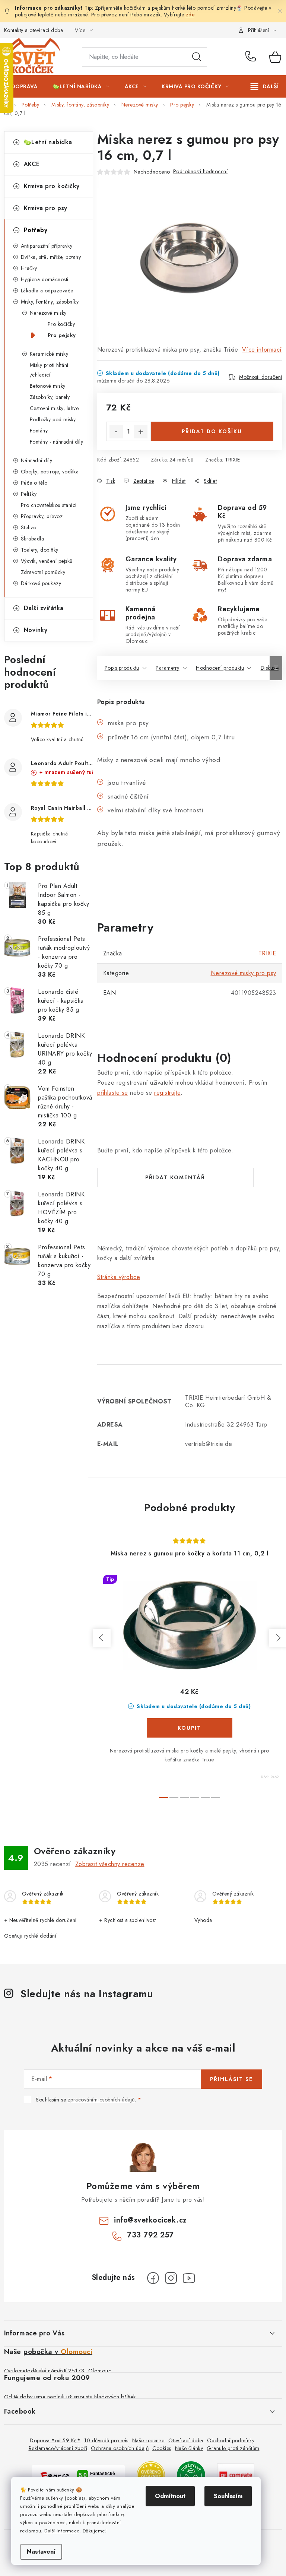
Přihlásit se (231, 2079)
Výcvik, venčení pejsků (47, 561)
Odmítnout (170, 2496)
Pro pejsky (62, 335)
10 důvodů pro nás (106, 2440)
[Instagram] (171, 2278)
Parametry (168, 668)
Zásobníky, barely (50, 397)
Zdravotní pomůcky (43, 572)
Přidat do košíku (212, 431)
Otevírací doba (186, 2440)
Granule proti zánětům (233, 2448)
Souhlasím (228, 2496)
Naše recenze (148, 2440)
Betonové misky (48, 386)
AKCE (32, 164)
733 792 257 (252, 57)
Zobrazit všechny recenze (110, 1864)
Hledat (197, 57)
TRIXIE (232, 460)
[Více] (265, 86)
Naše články (189, 2448)
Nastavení (41, 2552)
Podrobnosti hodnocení (201, 171)
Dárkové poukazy (41, 583)
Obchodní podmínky (231, 2440)
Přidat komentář (175, 1177)
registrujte (167, 1093)
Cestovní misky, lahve (54, 408)
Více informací (262, 350)
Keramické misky (49, 354)
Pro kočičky (61, 324)
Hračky (29, 268)
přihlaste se (113, 1093)
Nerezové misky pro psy (244, 973)
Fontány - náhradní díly (57, 442)
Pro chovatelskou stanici (49, 505)
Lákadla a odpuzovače (47, 291)
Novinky (36, 630)
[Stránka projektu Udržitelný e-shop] (191, 2475)
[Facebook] (153, 2278)
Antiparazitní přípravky (47, 246)
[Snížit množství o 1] (116, 432)
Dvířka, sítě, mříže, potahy (51, 257)
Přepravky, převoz (42, 516)
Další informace (62, 2531)
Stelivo (29, 527)
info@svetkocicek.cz (150, 2220)
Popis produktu (122, 668)
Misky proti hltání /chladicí (49, 370)
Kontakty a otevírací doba (34, 30)
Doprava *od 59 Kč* (55, 2440)
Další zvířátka (44, 608)
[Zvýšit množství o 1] (141, 432)
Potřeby (36, 230)
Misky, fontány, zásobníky (50, 302)
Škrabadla (33, 539)
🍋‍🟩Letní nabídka (48, 142)
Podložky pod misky (53, 419)
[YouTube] (189, 2278)
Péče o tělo (34, 483)
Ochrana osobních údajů (120, 2448)
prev (102, 1638)
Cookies (162, 2448)
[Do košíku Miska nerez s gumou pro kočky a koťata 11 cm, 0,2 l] (190, 1728)
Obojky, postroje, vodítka (50, 472)
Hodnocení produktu (220, 668)
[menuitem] (25, 86)
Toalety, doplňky (40, 550)
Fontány (39, 431)
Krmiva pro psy (46, 208)
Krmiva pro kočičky (52, 186)
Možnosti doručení (261, 377)
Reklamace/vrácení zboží (58, 2448)
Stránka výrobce (119, 1277)
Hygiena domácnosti (45, 279)
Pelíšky (29, 494)
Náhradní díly (37, 460)
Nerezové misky (48, 313)
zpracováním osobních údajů (101, 2100)
